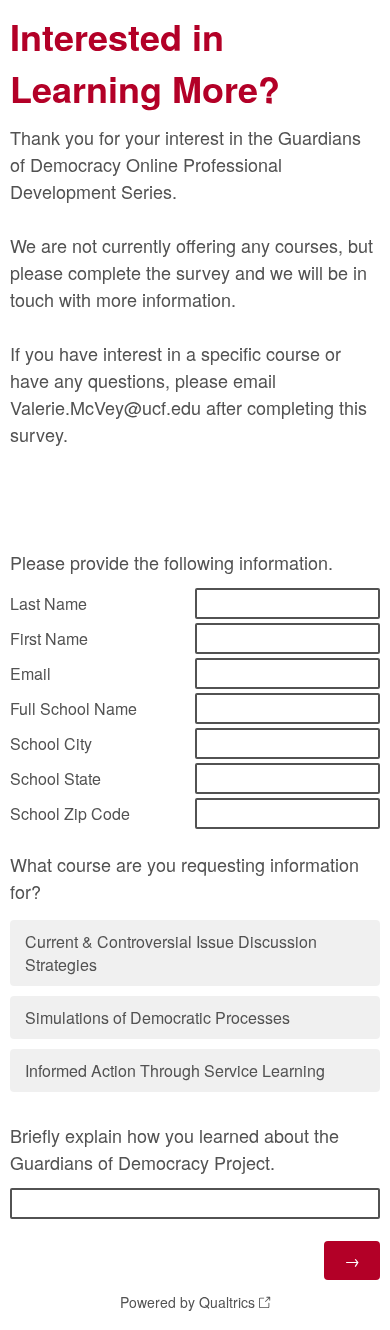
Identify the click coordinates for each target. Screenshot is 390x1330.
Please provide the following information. (171, 562)
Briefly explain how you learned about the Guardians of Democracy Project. (174, 1148)
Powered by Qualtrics (187, 1302)
